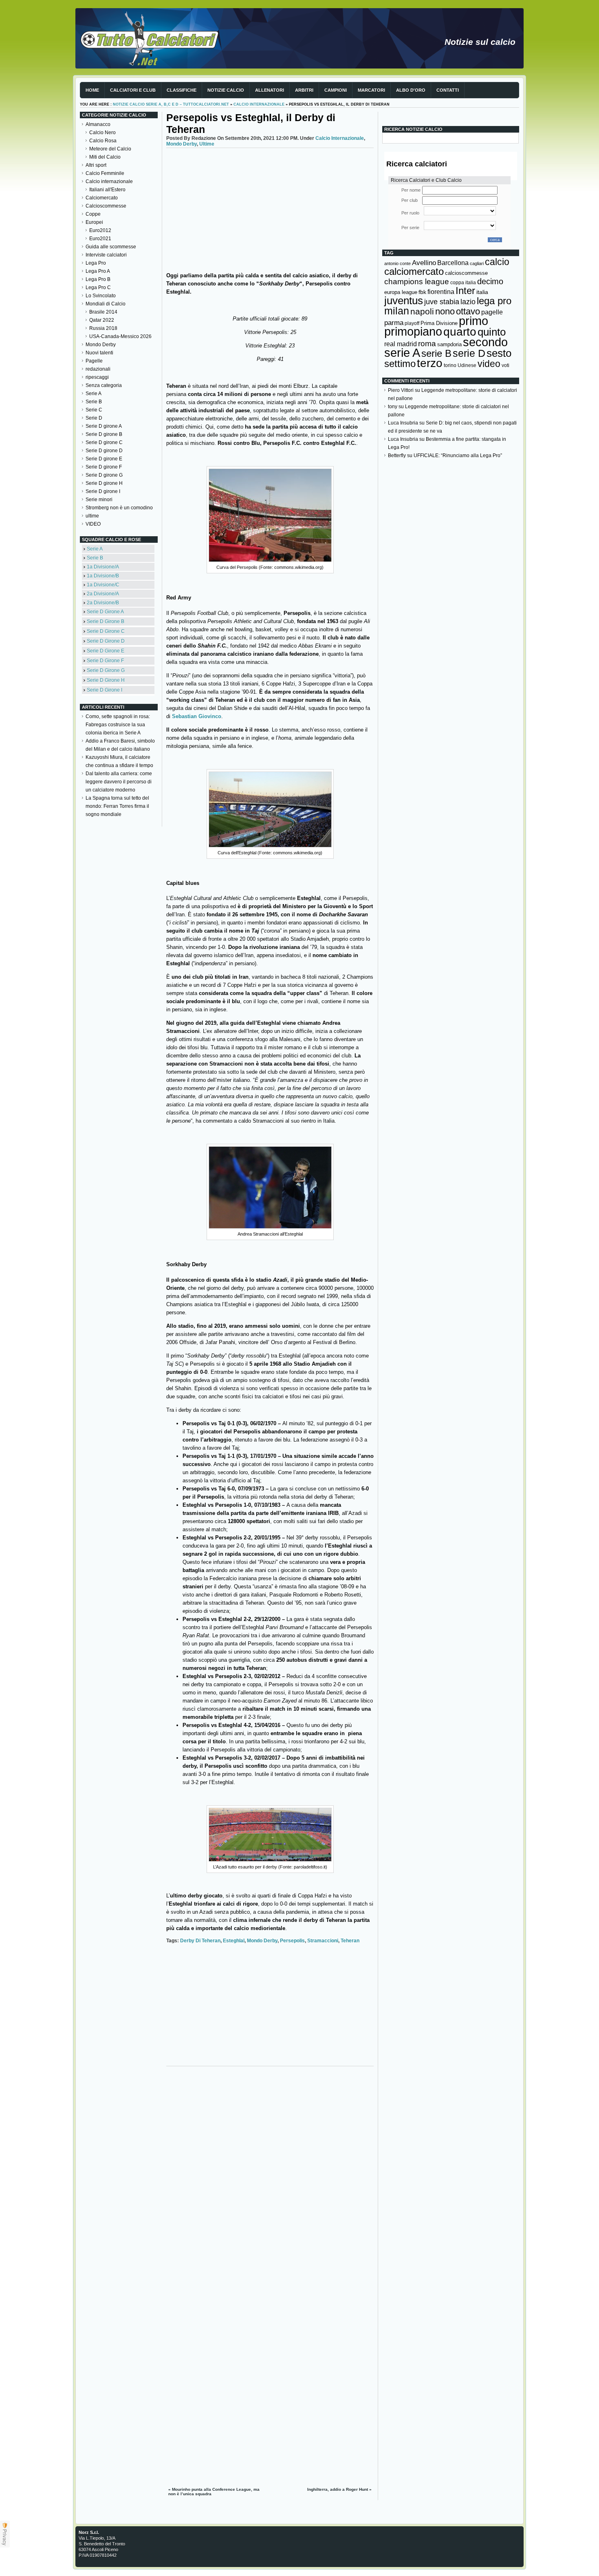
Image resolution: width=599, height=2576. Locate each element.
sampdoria (449, 344)
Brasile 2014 (103, 312)
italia (482, 292)
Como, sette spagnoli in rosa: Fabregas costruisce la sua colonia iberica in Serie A (118, 725)
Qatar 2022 (102, 320)
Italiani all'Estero (107, 190)
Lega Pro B (98, 279)
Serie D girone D (104, 451)
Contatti (448, 90)
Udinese (467, 365)
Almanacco (98, 124)
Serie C (94, 410)
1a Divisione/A (103, 567)
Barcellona (453, 263)
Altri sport (96, 165)
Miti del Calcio (105, 157)
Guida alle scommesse (111, 247)
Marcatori (371, 90)
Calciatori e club (133, 90)
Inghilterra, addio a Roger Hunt (338, 2489)
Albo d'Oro (411, 90)
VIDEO (93, 524)
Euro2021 (100, 239)
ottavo (468, 311)
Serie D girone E (104, 459)
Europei (94, 222)
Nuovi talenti (99, 353)
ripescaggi (97, 377)
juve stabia (442, 302)
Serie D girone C (104, 442)
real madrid (401, 344)
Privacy (5, 2537)
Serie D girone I (103, 491)
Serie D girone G (104, 475)
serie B (436, 353)
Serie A (94, 394)
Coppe (93, 214)
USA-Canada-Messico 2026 (120, 336)
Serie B (94, 402)
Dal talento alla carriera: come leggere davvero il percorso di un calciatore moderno (119, 782)
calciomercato (414, 271)
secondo (485, 342)
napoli (422, 312)
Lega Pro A (98, 271)
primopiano (413, 332)
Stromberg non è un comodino (119, 508)
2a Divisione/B (103, 603)
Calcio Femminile (105, 173)
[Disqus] (270, 2172)
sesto (499, 353)
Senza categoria (104, 385)
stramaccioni (323, 1941)
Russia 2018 (103, 328)
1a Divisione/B (103, 576)
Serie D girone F (104, 467)
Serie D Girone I (105, 690)
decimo (490, 281)
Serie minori (99, 500)
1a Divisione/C (103, 585)
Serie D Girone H (106, 680)
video (489, 364)
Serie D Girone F (105, 661)
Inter (465, 291)
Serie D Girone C (106, 631)
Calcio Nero (102, 133)
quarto (460, 332)
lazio (468, 302)
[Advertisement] (270, 209)
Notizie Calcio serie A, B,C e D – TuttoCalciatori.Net (171, 104)
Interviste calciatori (106, 255)
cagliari (477, 263)
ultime (92, 516)
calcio (497, 262)
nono (445, 311)
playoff (412, 323)
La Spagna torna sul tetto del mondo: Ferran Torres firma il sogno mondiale (117, 806)
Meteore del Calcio (110, 149)
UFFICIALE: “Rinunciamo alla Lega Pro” (458, 455)
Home (92, 90)
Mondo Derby (101, 345)
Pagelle (94, 361)
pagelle (492, 312)
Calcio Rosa (103, 141)
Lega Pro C (98, 287)
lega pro (494, 301)
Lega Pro (96, 263)
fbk (422, 292)
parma (394, 323)
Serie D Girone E (106, 651)
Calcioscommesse (106, 206)
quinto (492, 332)
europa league (401, 292)
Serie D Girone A (105, 612)
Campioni (336, 90)
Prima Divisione (439, 323)
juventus (404, 301)
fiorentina (441, 292)
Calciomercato (102, 198)
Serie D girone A (104, 426)
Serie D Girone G (106, 670)
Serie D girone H (104, 483)
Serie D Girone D (106, 641)
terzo (430, 363)
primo (473, 321)
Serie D (94, 418)
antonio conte (397, 263)
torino (450, 365)
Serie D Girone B (106, 621)
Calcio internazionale (259, 104)
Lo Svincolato (101, 296)
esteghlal (234, 1941)
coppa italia (463, 283)
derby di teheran (200, 1941)
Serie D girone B (104, 434)
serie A (402, 353)
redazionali (98, 369)
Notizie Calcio (226, 90)
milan (397, 311)
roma (427, 344)
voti (505, 365)
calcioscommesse (466, 273)
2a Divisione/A (103, 594)
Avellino (424, 263)
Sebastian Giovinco (197, 716)
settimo (400, 364)
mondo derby (262, 1941)
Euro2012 (100, 230)
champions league (417, 282)
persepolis (292, 1941)
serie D (469, 353)
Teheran (350, 1941)
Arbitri (304, 90)
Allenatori (270, 90)
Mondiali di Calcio (106, 304)
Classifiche (182, 90)
